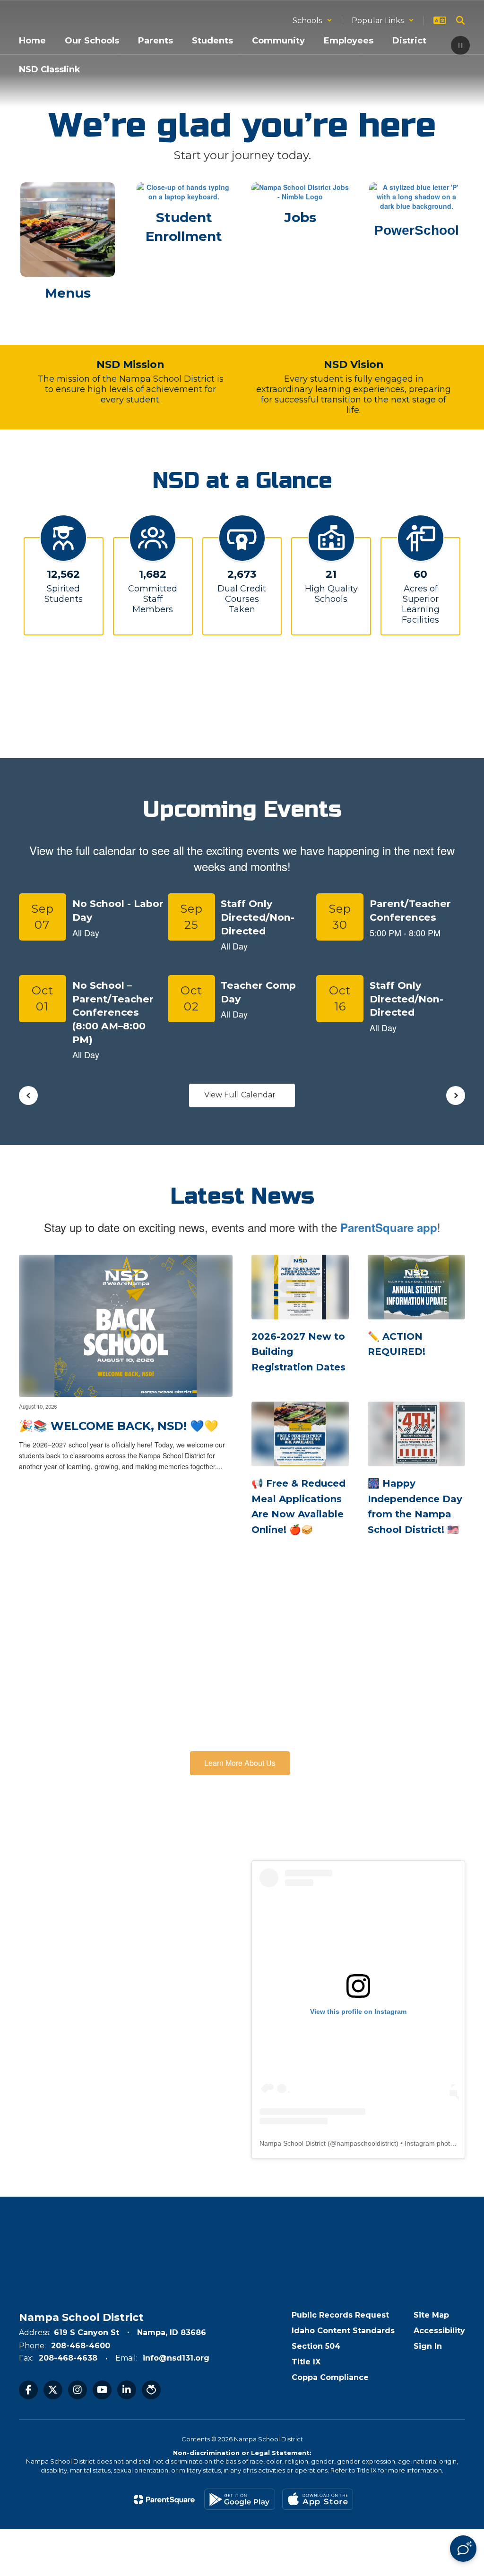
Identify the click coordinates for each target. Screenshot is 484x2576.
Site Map (431, 2315)
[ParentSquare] (164, 2499)
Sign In (428, 2346)
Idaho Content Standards (343, 2331)
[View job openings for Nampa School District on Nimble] (300, 192)
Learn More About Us (240, 1763)
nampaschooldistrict (366, 2143)
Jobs (300, 217)
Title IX (306, 2362)
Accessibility (439, 2331)
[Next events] (456, 1095)
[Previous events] (28, 1095)
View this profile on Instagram (358, 2011)
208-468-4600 (81, 2346)
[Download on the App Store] (318, 2499)
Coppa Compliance (330, 2377)
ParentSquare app (389, 1227)
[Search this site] (460, 20)
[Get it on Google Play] (240, 2499)
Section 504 (316, 2346)
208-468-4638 (68, 2358)
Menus (68, 293)
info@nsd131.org (176, 2358)
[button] (312, 21)
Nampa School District (293, 2143)
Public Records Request (340, 2315)
